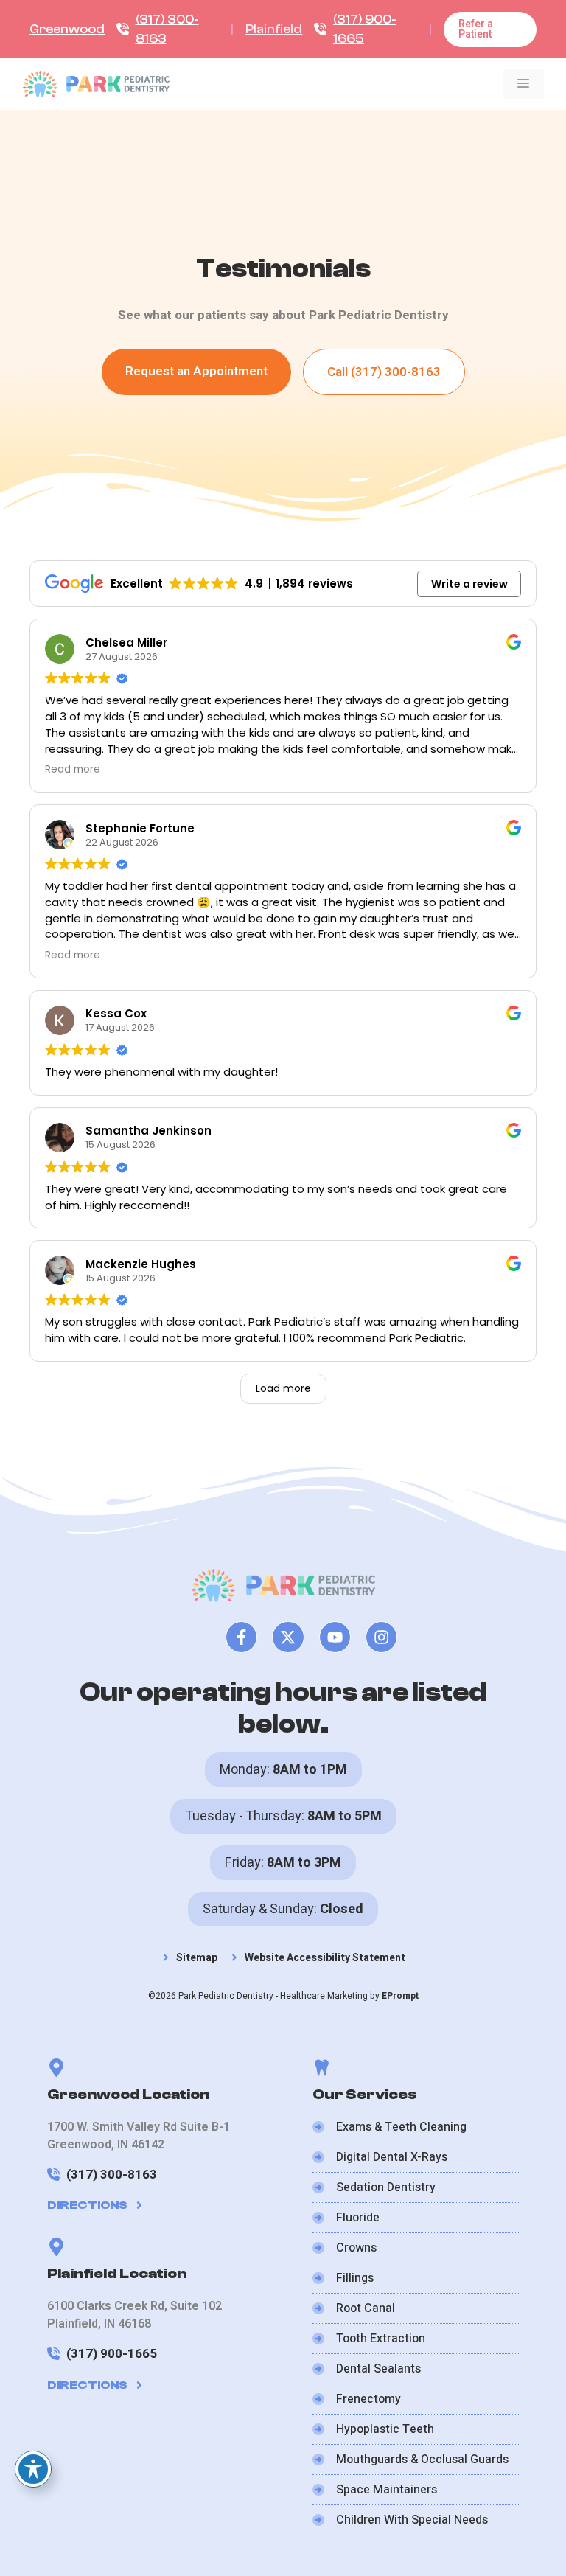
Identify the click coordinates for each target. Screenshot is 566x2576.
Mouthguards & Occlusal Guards (422, 2460)
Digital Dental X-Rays (392, 2157)
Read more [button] (73, 770)
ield (293, 29)
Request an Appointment (196, 371)
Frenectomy (368, 2399)
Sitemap (197, 1958)
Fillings (355, 2278)
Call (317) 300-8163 (384, 372)
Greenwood (67, 29)
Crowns (356, 2248)
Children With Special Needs (412, 2520)
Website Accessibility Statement (325, 1958)
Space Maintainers (387, 2490)
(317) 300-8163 (112, 2175)
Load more (283, 1388)
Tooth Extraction (381, 2339)
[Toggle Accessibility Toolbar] (33, 2469)
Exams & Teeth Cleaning (401, 2127)
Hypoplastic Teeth (385, 2429)
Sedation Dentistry (386, 2187)
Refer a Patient (476, 29)
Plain (260, 29)
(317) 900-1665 (112, 2354)
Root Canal (366, 2308)
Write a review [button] (469, 584)
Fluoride (358, 2218)
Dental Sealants (378, 2369)
